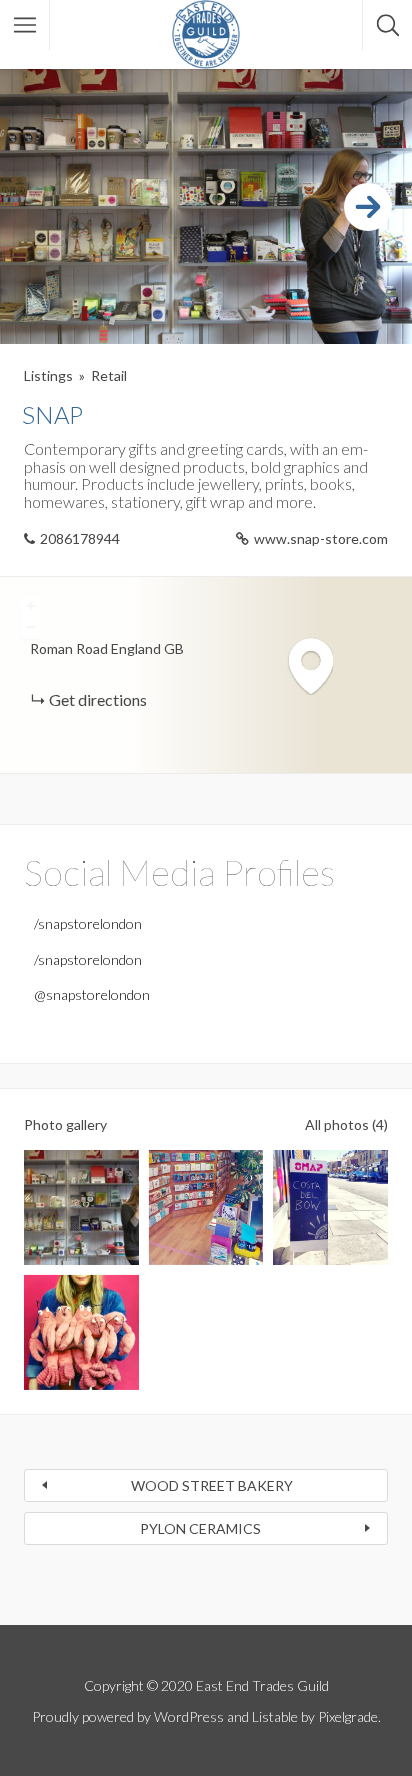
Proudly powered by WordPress (128, 1716)
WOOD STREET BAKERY (212, 1485)
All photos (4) (346, 1124)
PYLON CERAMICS (200, 1528)
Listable (275, 1716)
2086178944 (80, 538)
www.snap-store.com (321, 538)
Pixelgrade (348, 1716)
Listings (48, 375)
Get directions (98, 699)
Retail (109, 375)
